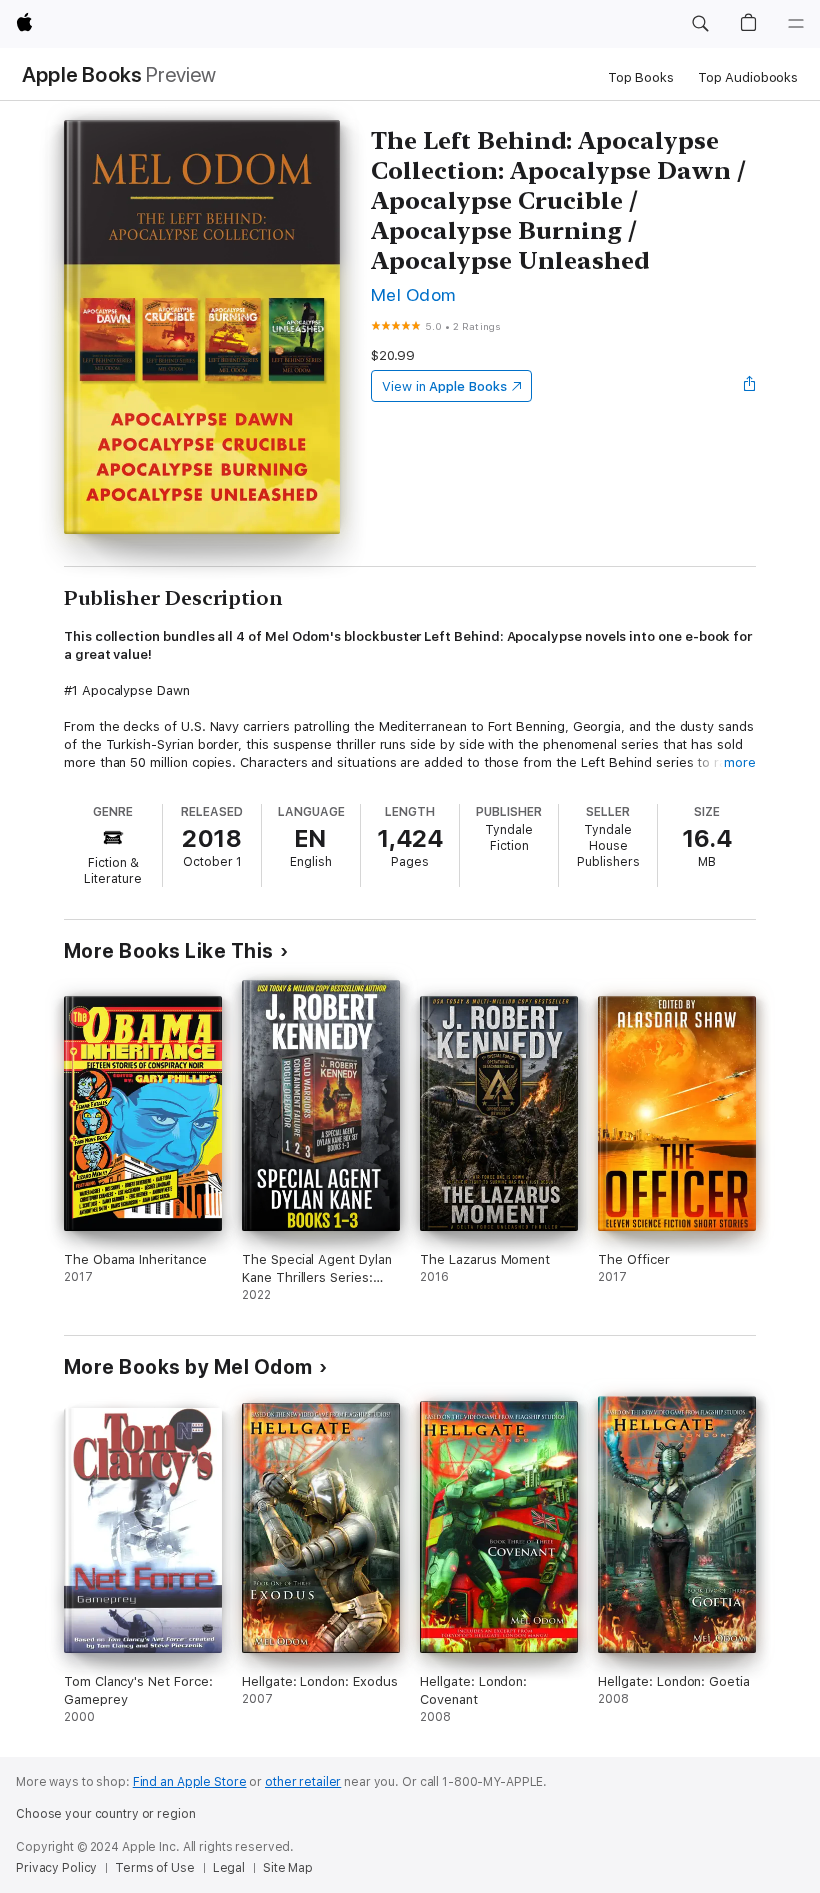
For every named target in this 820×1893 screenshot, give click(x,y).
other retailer (303, 1782)
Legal (229, 1868)
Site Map (288, 1868)
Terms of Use (155, 1868)
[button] (700, 24)
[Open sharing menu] (750, 386)
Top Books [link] (641, 77)
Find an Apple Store (190, 1782)
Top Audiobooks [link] (748, 77)
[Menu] (796, 24)
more (740, 762)
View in (444, 386)
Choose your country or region (106, 1814)
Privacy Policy (56, 1868)
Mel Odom (413, 294)
